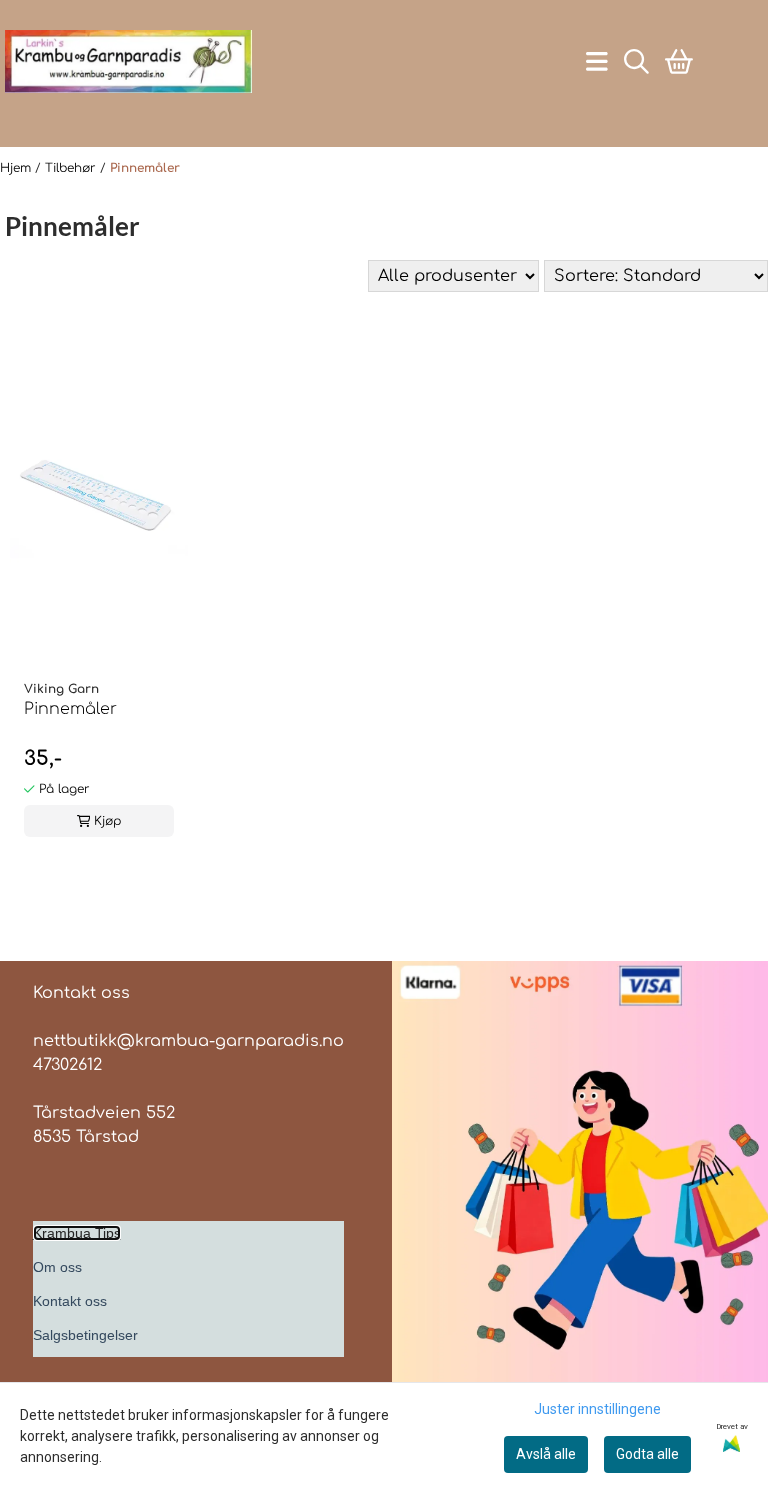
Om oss (57, 1267)
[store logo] (128, 61)
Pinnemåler (145, 168)
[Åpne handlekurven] (679, 61)
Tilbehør (72, 168)
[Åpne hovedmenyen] (597, 61)
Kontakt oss (70, 1301)
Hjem (17, 168)
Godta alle (647, 1454)
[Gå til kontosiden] (121, 109)
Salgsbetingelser (85, 1335)
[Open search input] (636, 61)
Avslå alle (546, 1454)
